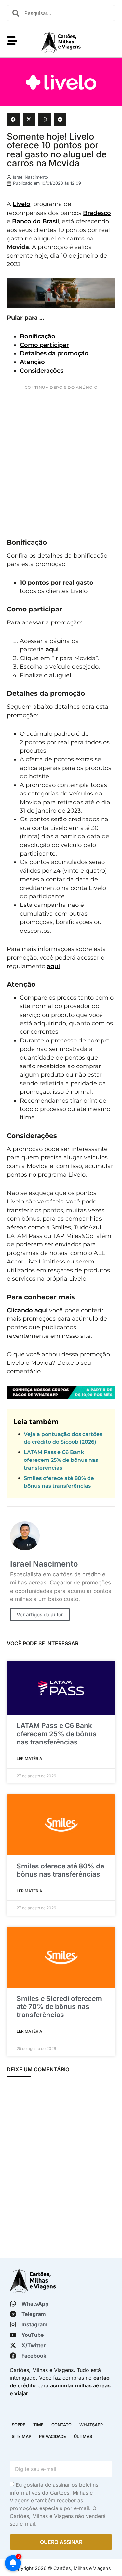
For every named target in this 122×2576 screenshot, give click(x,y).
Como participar (44, 345)
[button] (13, 119)
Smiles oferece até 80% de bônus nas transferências (60, 1870)
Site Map (21, 2437)
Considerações (42, 370)
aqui (52, 649)
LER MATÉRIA (29, 1759)
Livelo (21, 204)
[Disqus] (61, 2168)
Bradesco (97, 213)
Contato (61, 2425)
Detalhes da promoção (54, 353)
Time (38, 2425)
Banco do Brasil (35, 221)
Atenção (32, 362)
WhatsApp (91, 2425)
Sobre (19, 2425)
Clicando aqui (27, 1310)
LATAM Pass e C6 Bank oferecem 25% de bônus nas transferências (61, 1460)
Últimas (83, 2437)
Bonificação (38, 336)
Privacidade (53, 2437)
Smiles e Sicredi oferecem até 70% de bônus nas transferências (59, 2007)
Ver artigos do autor (40, 1615)
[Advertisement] (61, 461)
